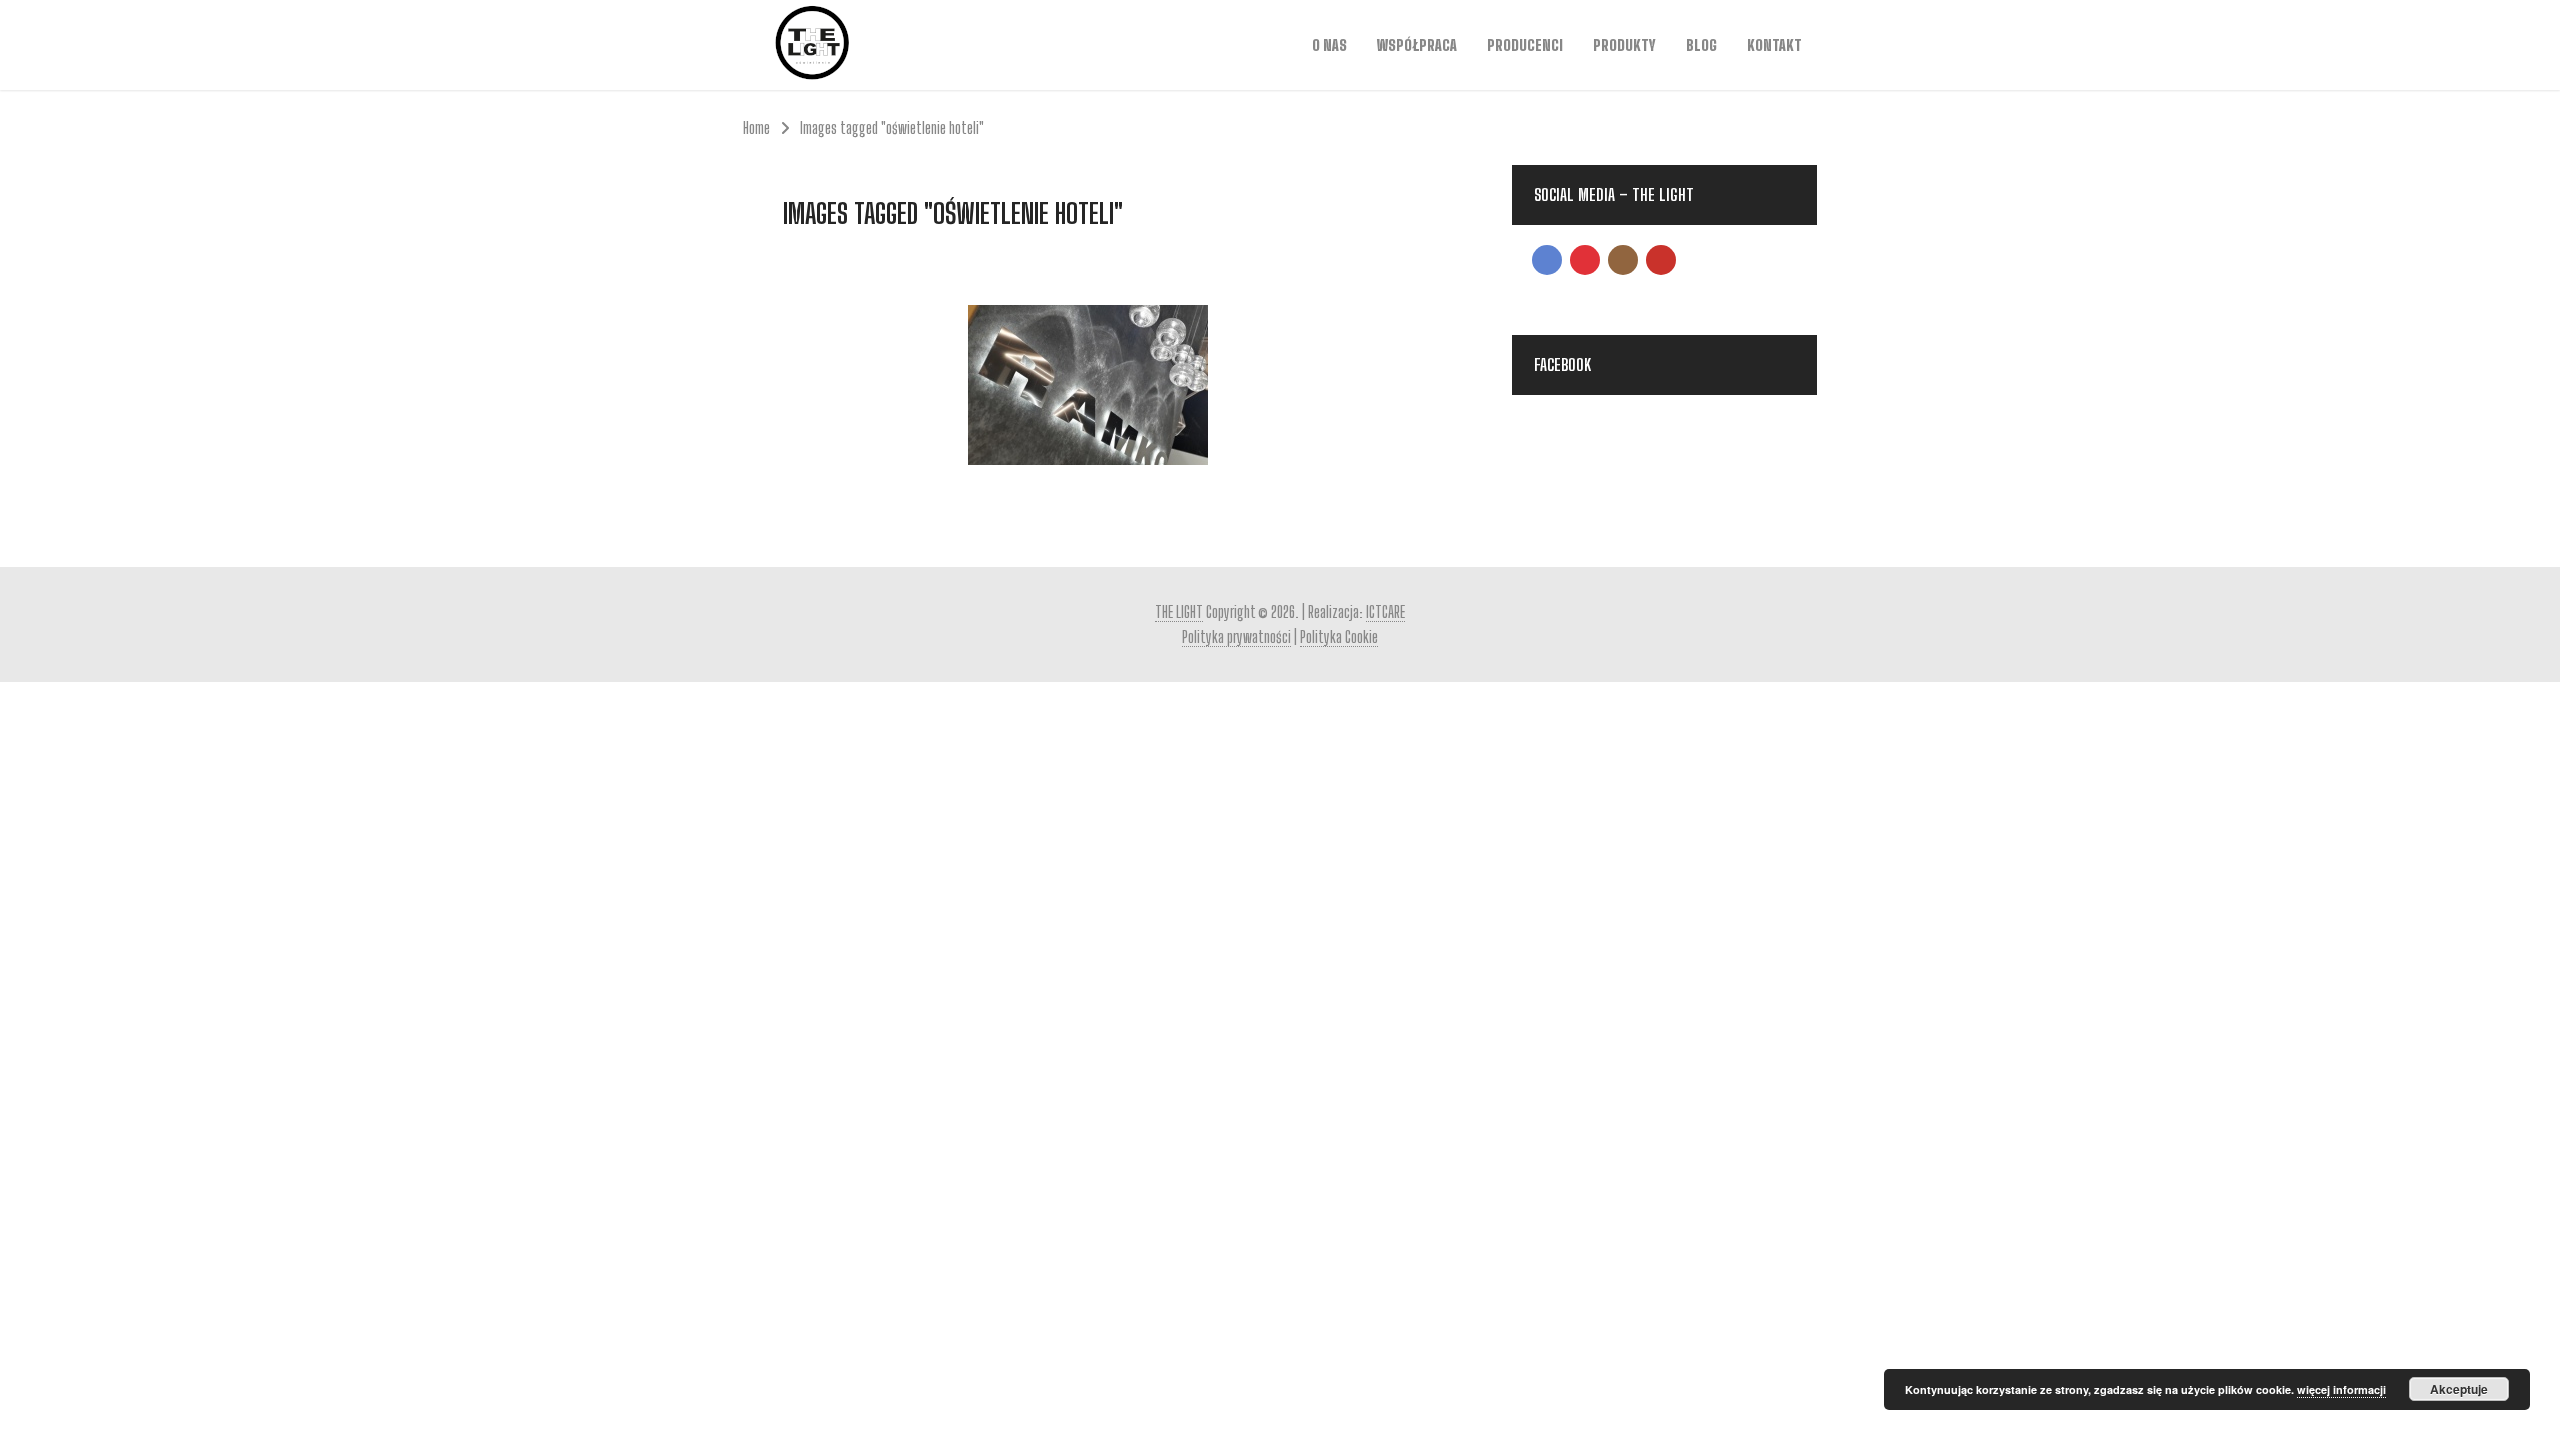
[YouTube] (1661, 260)
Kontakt (1774, 45)
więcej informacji (2341, 1389)
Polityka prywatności (1236, 636)
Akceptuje (2459, 1389)
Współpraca (1417, 45)
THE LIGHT (1179, 611)
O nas (1329, 45)
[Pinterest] (1585, 260)
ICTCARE (1385, 611)
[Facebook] (1547, 260)
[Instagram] (1623, 260)
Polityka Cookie (1339, 636)
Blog (1701, 45)
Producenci (1525, 45)
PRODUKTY (1624, 45)
